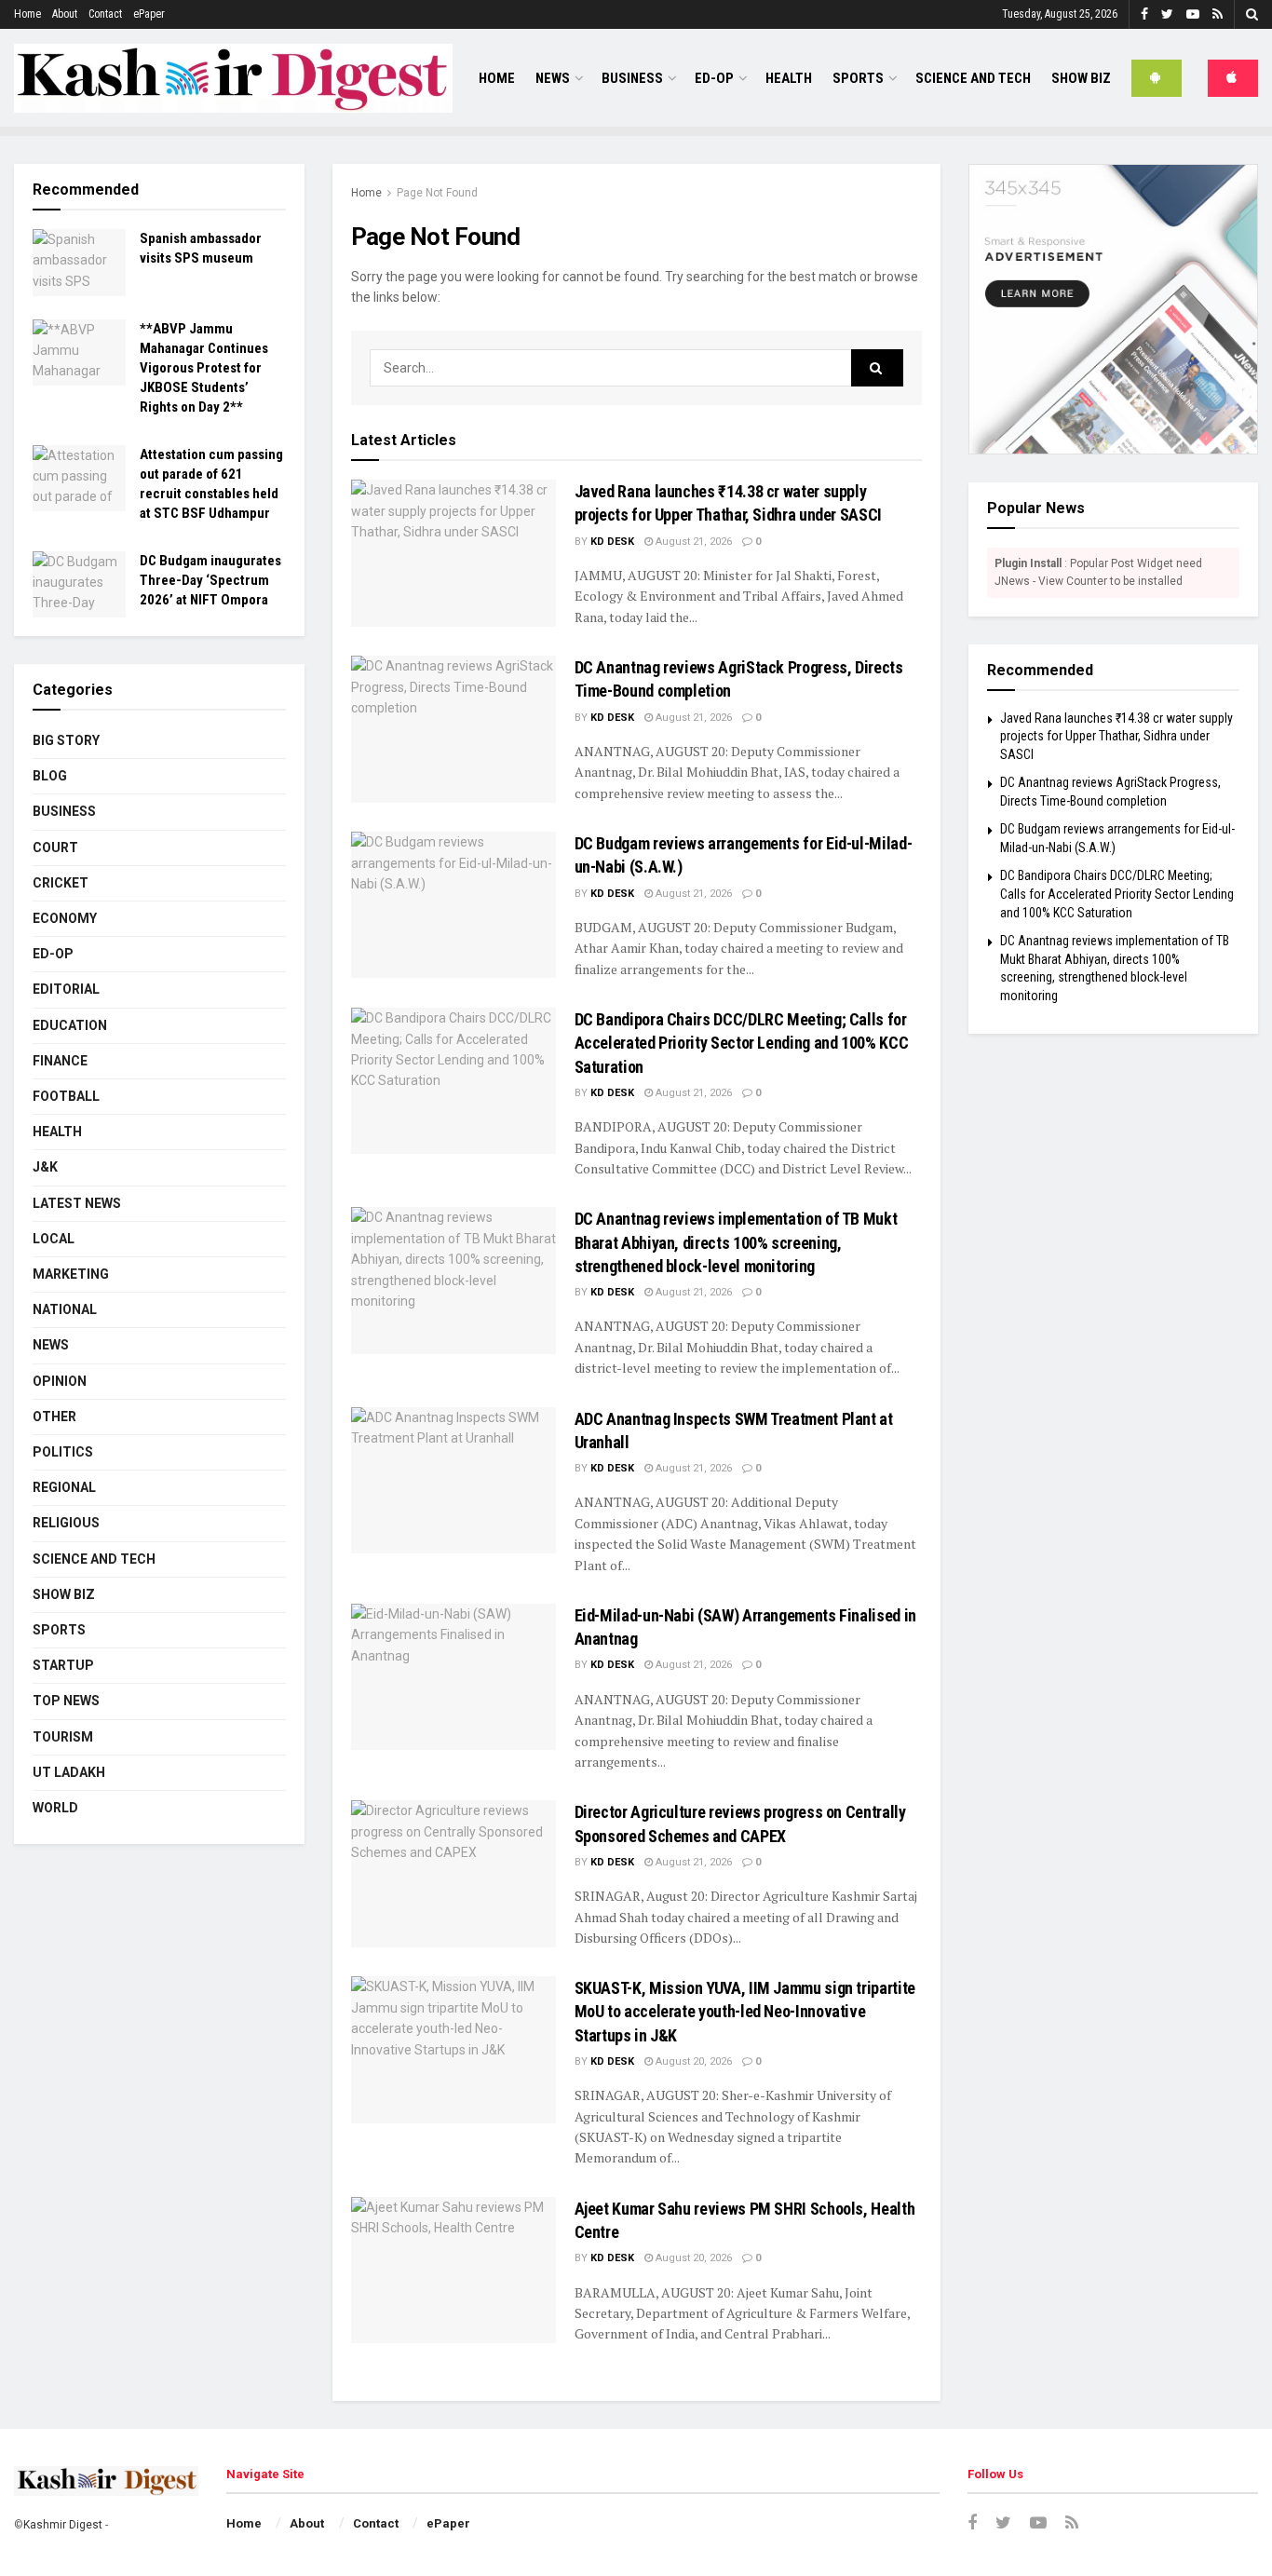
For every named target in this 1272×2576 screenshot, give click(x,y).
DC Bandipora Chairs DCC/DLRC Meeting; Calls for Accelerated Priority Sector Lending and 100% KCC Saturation (742, 1043)
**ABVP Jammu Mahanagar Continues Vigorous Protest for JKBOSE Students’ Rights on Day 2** (204, 368)
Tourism (63, 1737)
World (55, 1808)
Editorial (66, 989)
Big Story (66, 740)
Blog (50, 776)
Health (789, 78)
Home (27, 14)
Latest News (77, 1203)
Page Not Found (437, 193)
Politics (63, 1452)
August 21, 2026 (692, 542)
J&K (45, 1167)
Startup (63, 1665)
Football (66, 1096)
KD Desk (612, 542)
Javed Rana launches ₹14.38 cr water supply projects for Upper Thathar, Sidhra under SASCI (1116, 736)
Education (70, 1025)
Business (632, 78)
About (65, 14)
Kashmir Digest (63, 2525)
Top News (66, 1701)
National (65, 1309)
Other (54, 1417)
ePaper (149, 14)
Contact (105, 14)
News (553, 78)
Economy (65, 918)
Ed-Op (714, 78)
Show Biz (1081, 78)
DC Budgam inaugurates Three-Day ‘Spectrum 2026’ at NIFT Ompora (210, 580)
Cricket (61, 883)
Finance (60, 1061)
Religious (66, 1523)
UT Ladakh (69, 1772)
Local (54, 1239)
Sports (858, 78)
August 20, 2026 (692, 2061)
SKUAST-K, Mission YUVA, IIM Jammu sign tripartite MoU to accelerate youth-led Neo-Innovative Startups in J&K (745, 2011)
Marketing (71, 1274)
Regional (64, 1487)
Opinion (60, 1381)
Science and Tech (94, 1559)
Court (55, 847)
